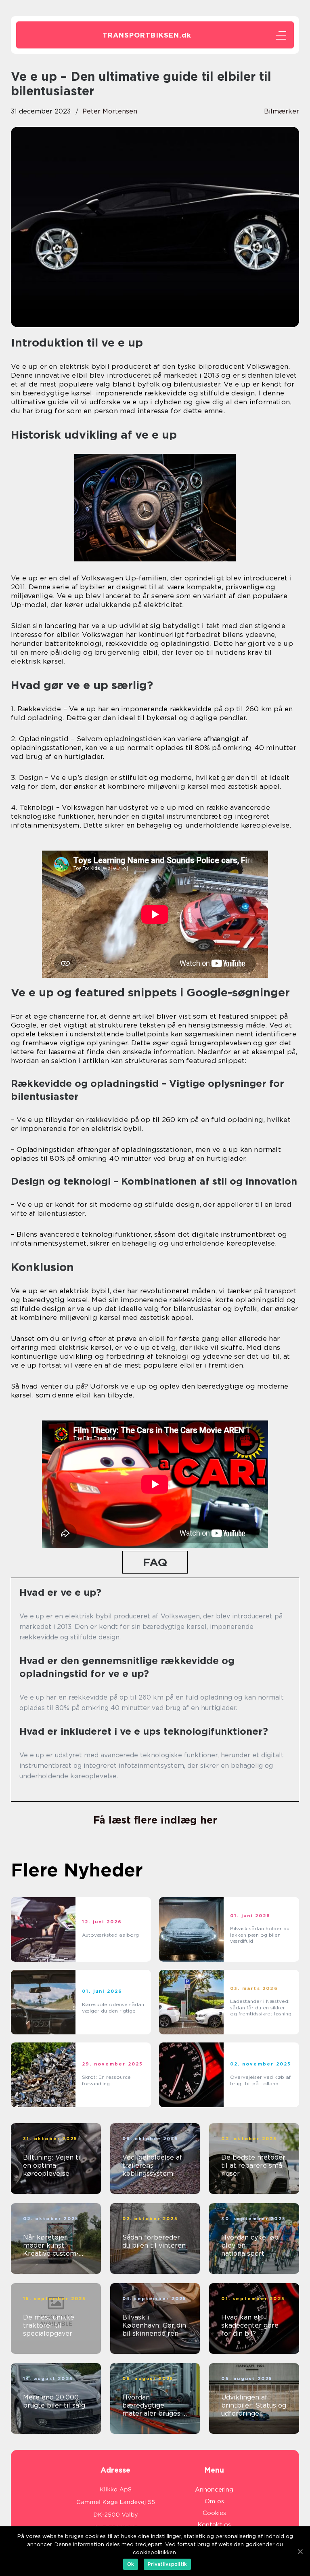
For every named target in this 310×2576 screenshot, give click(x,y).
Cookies (214, 2513)
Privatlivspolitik (167, 2564)
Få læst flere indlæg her (155, 1820)
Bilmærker (282, 111)
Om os (214, 2501)
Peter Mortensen (110, 111)
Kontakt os (214, 2525)
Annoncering (214, 2490)
